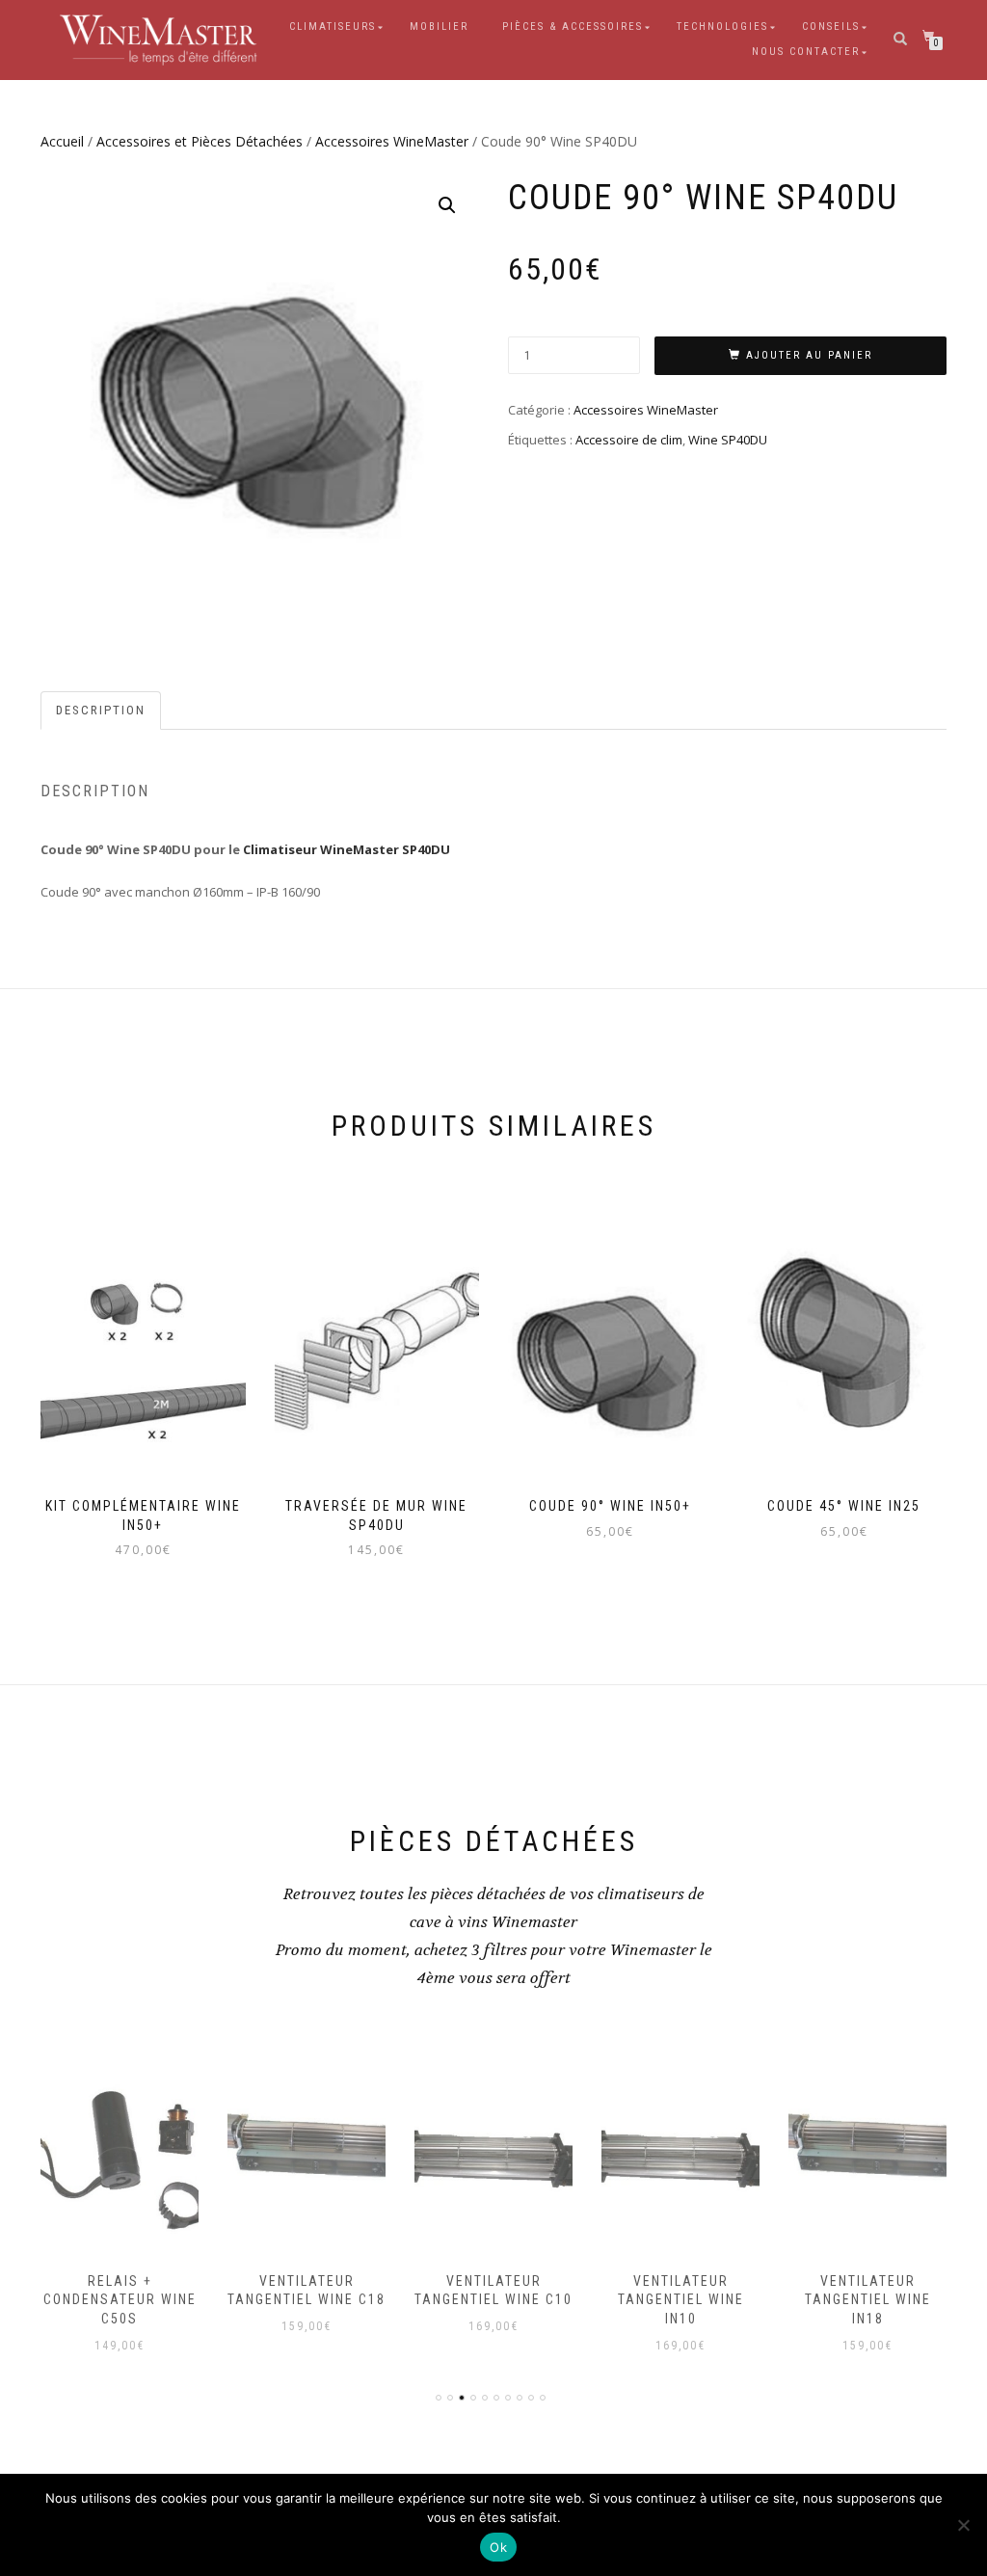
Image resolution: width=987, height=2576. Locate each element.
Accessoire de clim (629, 440)
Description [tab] (101, 710)
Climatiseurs (333, 27)
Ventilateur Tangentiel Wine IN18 (681, 2300)
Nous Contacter (806, 52)
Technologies (722, 27)
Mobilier (439, 27)
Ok (498, 2547)
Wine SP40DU (728, 440)
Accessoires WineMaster (392, 141)
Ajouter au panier (809, 355)
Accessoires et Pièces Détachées (200, 141)
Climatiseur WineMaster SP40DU (347, 849)
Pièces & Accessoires (573, 27)
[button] (447, 205)
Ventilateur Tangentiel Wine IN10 (494, 2300)
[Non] (963, 2525)
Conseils (831, 27)
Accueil (62, 141)
